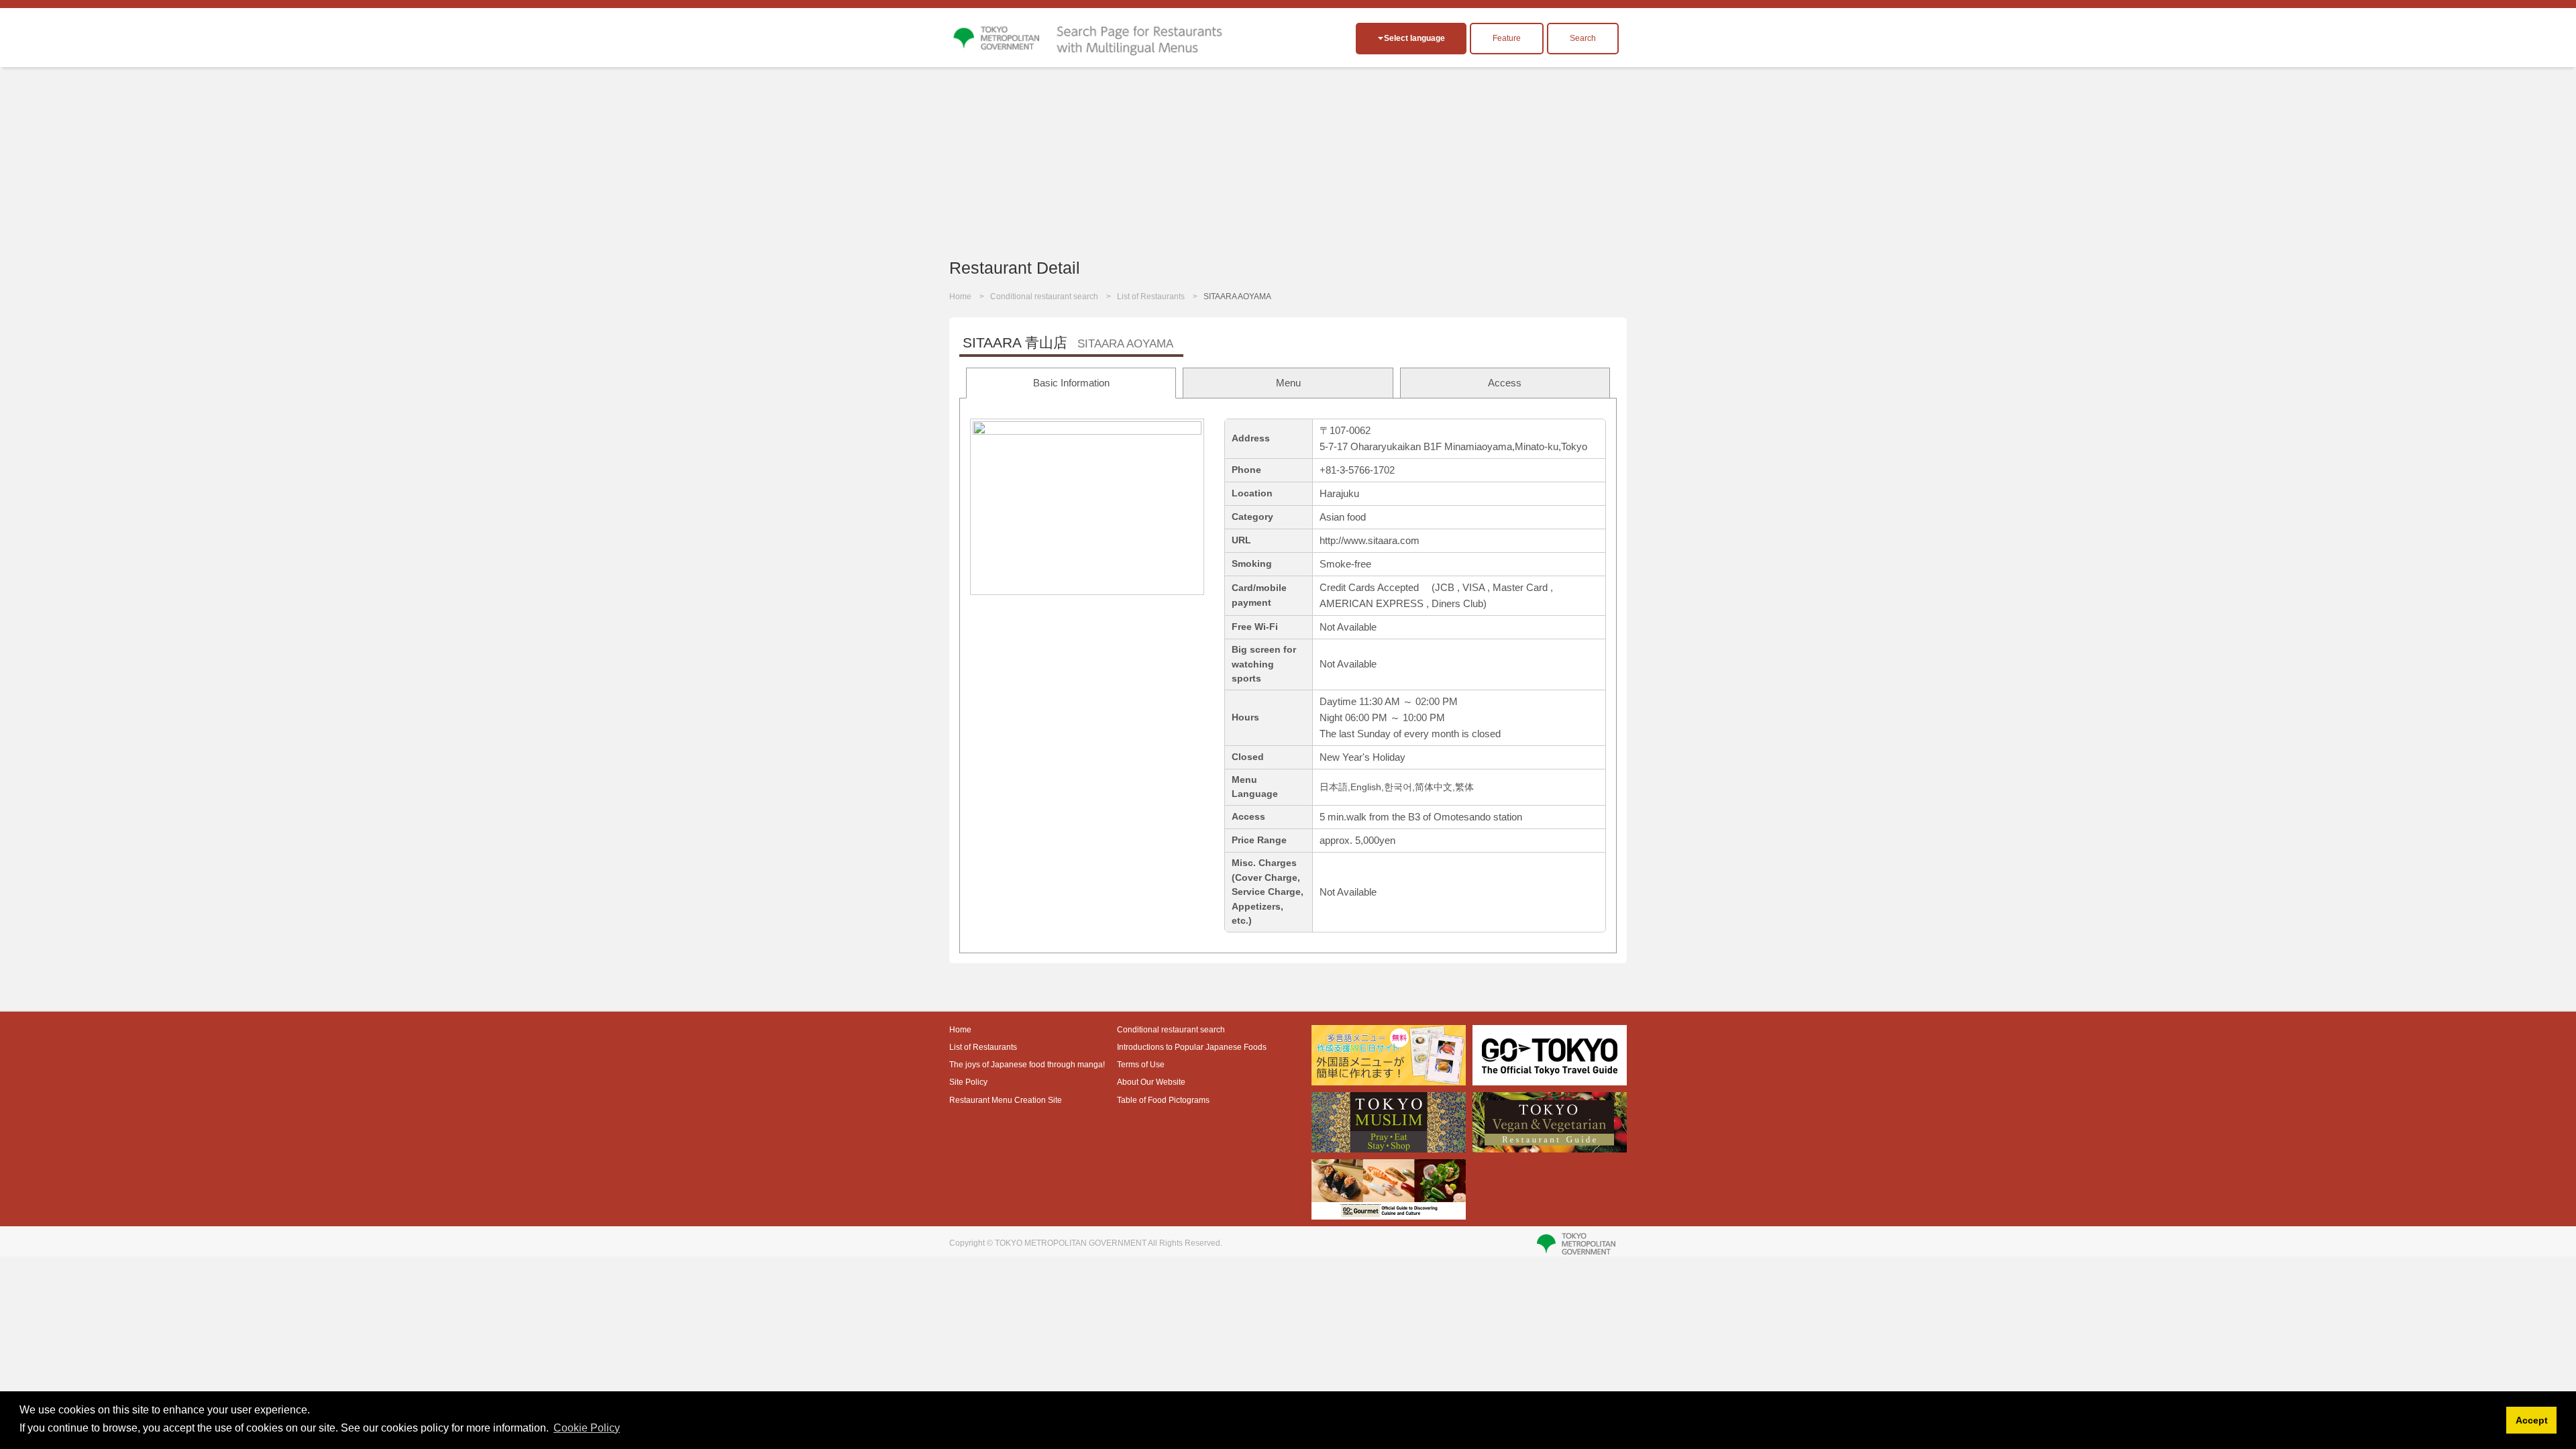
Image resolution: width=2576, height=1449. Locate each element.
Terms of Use (1141, 1065)
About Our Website (1151, 1082)
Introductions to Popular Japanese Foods (1192, 1047)
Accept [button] (2532, 1420)
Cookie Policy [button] (587, 1428)
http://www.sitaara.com (1370, 540)
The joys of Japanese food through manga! (1027, 1065)
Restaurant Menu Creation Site (1006, 1100)
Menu (1288, 383)
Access (1505, 383)
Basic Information (1071, 383)
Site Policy (968, 1082)
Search (1583, 38)
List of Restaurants (1151, 297)
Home (960, 297)
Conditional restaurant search (1044, 297)
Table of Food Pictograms (1163, 1100)
